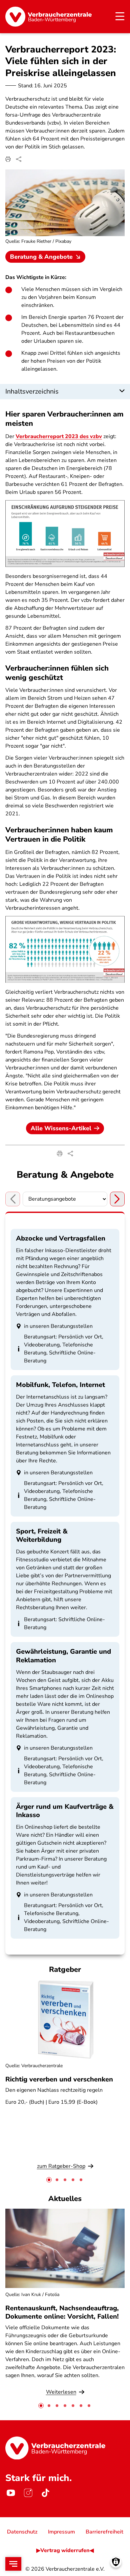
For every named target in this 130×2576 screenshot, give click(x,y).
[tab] (49, 2180)
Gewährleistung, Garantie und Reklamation (63, 1656)
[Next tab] (117, 1199)
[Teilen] (19, 159)
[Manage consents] (116, 2562)
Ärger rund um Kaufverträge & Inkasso (65, 1811)
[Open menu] (13, 2564)
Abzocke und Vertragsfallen (61, 1238)
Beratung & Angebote (41, 257)
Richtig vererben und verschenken (59, 2079)
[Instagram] (28, 2493)
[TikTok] (45, 2493)
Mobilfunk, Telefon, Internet (60, 1385)
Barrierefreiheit (104, 2532)
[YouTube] (11, 2493)
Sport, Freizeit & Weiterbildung (42, 1535)
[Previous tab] (13, 1199)
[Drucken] (8, 159)
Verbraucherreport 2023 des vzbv (59, 436)
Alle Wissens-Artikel (61, 1128)
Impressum (61, 2532)
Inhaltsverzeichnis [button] (32, 391)
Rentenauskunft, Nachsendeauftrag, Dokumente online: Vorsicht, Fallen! (62, 2312)
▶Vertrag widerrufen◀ (65, 2550)
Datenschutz (22, 2532)
